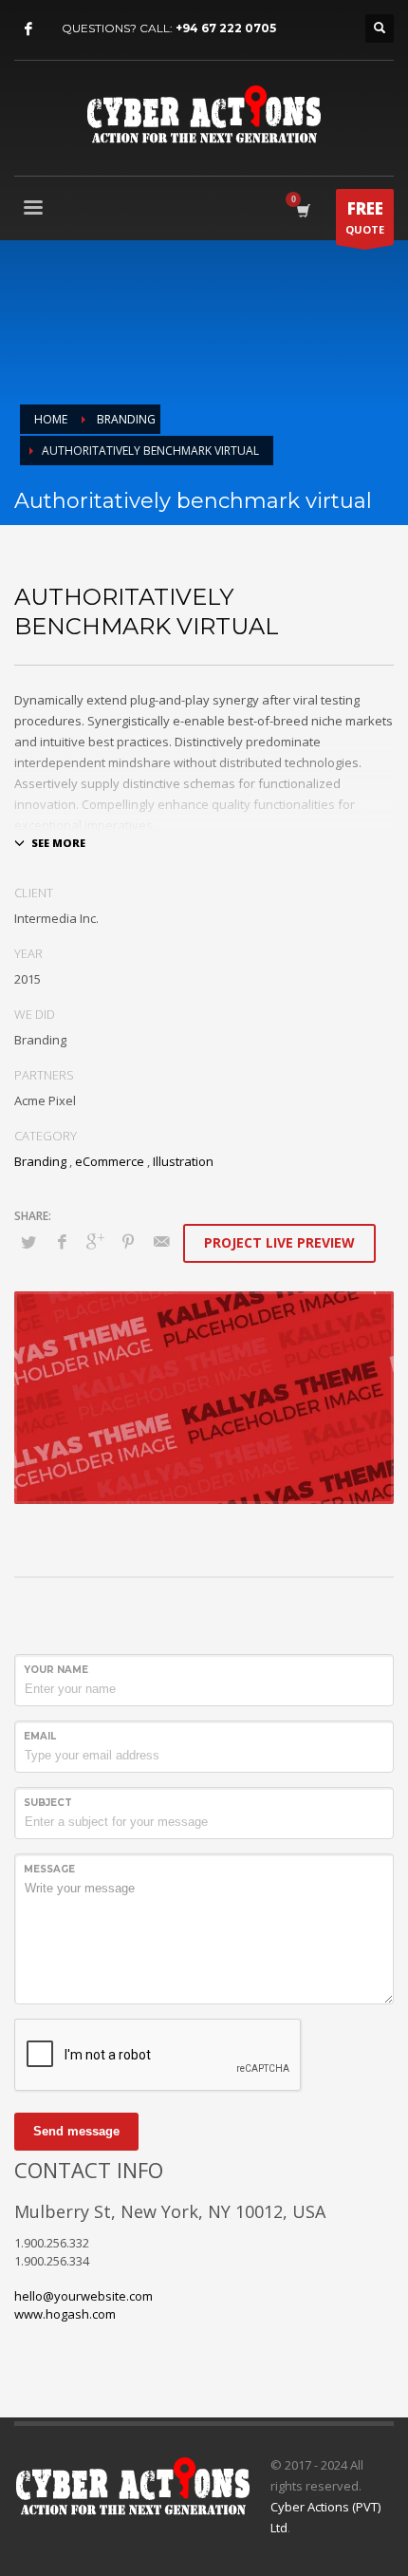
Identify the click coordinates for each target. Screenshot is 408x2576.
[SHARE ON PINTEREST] (128, 1241)
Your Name (56, 1670)
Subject (48, 1803)
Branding (40, 1161)
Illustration (183, 1161)
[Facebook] (28, 28)
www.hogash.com (65, 2314)
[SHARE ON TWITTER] (28, 1242)
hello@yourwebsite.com (83, 2296)
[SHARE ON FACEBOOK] (62, 1241)
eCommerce (110, 1161)
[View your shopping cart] (302, 210)
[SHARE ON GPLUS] (95, 1241)
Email (40, 1736)
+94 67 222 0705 (226, 28)
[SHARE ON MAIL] (161, 1241)
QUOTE (365, 217)
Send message (76, 2131)
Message (49, 1869)
